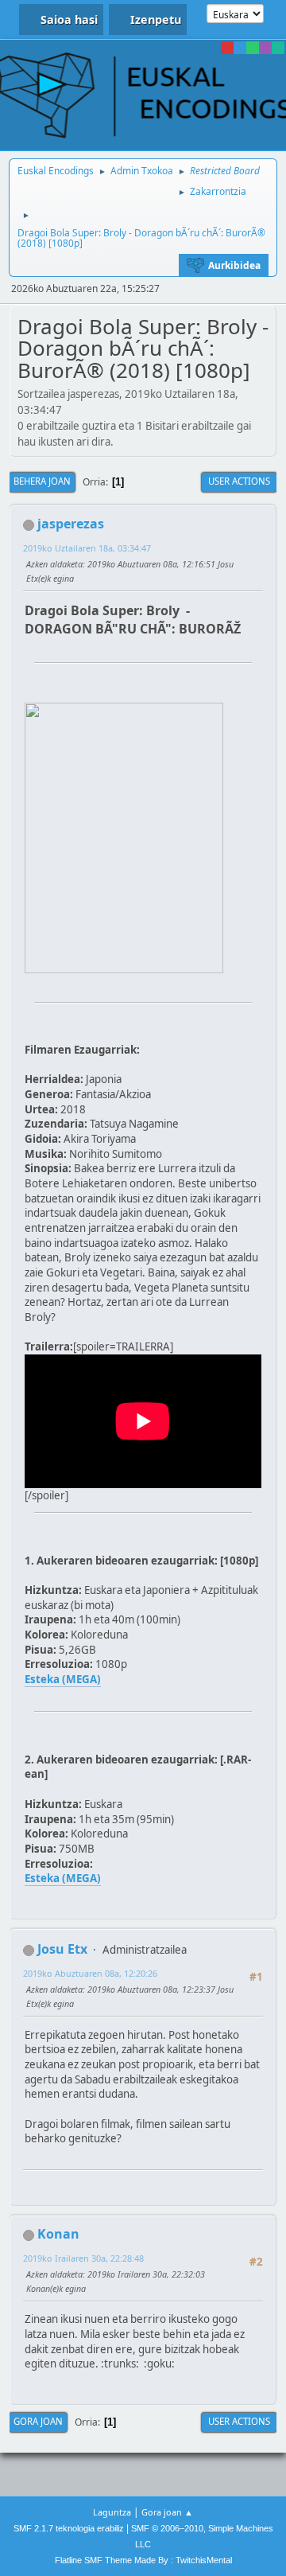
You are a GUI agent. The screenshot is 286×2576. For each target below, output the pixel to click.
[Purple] (265, 48)
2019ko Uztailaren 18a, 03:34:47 (87, 548)
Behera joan (42, 481)
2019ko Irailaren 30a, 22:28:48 (83, 2258)
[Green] (253, 48)
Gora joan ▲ (167, 2512)
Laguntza (112, 2512)
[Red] (227, 48)
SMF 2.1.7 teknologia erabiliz (69, 2528)
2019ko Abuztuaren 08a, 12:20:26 (90, 1973)
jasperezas (71, 524)
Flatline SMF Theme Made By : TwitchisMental (143, 2560)
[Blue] (240, 48)
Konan (58, 2234)
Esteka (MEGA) (63, 1679)
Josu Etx (62, 1949)
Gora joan (38, 2421)
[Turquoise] (278, 48)
